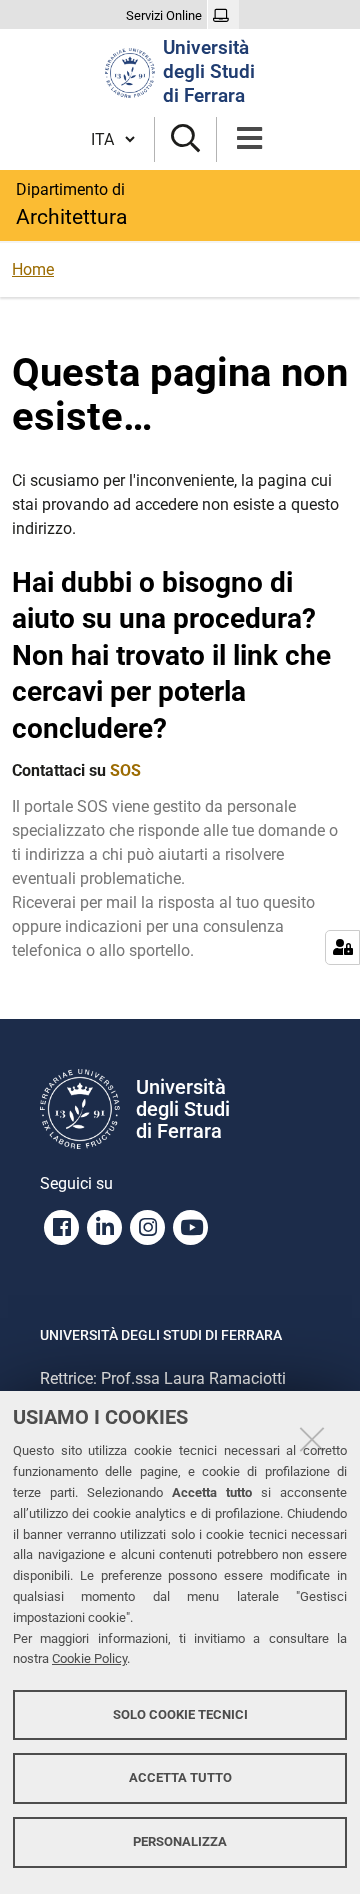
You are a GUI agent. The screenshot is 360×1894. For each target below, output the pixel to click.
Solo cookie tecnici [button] (180, 1714)
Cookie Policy (89, 1658)
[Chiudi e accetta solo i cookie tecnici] (312, 1439)
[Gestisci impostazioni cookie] (342, 947)
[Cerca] (185, 139)
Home (33, 269)
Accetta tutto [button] (180, 1777)
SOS (125, 770)
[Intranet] (223, 16)
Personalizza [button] (180, 1841)
